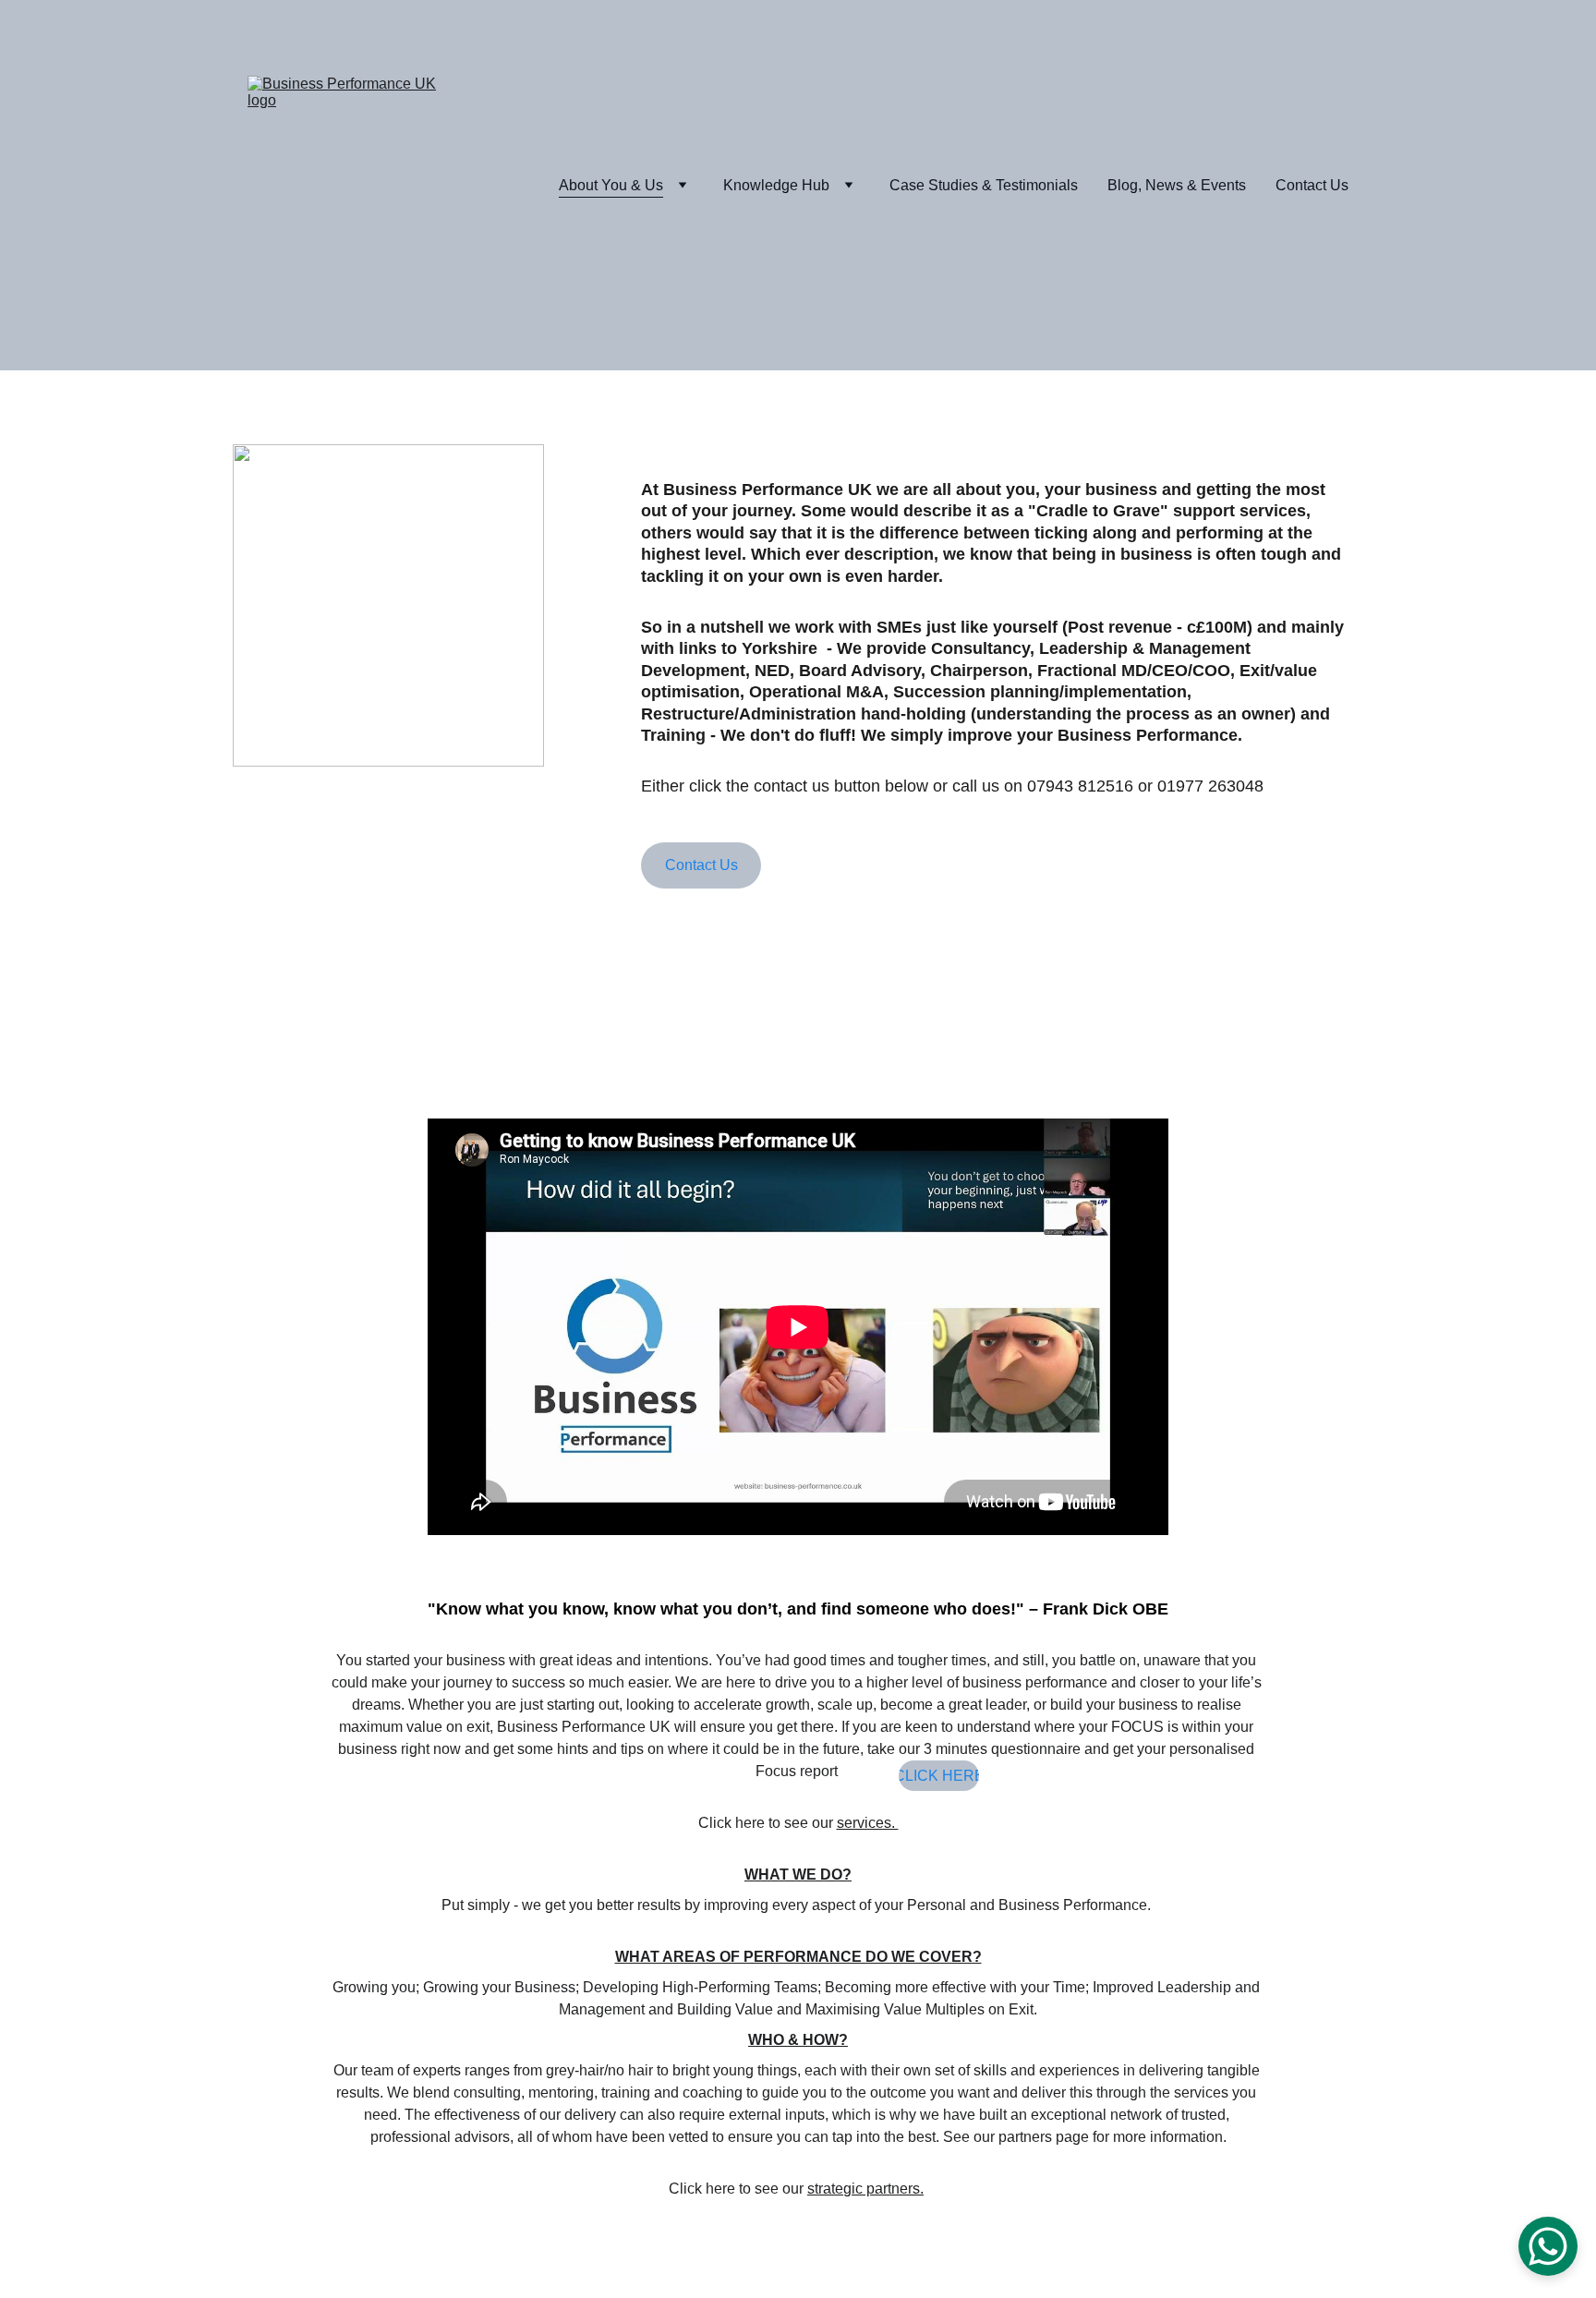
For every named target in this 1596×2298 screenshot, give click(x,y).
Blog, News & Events (1177, 185)
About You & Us (611, 185)
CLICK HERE (939, 1776)
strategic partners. (865, 2189)
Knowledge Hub (776, 185)
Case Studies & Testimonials (984, 185)
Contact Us (1312, 185)
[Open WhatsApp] (1548, 2246)
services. (868, 1823)
